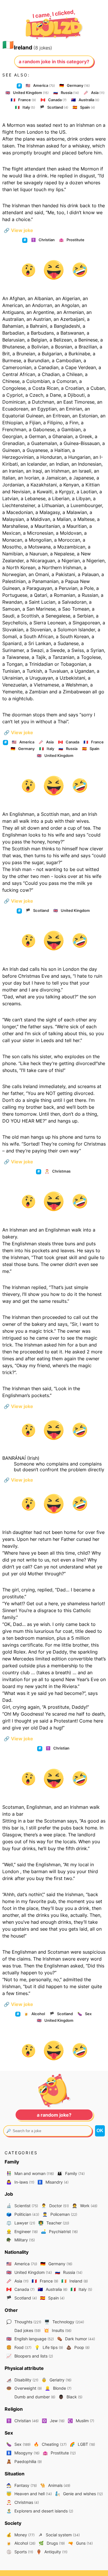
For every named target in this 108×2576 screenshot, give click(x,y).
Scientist (22, 2206)
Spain (84, 107)
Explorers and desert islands (40, 2511)
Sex (85, 2014)
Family (71, 2173)
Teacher (54, 2223)
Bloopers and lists (30, 2356)
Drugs (52, 2543)
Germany (75, 85)
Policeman (60, 2214)
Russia (66, 93)
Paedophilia (24, 2461)
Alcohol (34, 2014)
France (23, 100)
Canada (54, 100)
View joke (18, 230)
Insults (58, 2330)
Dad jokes (27, 2330)
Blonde (58, 2388)
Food (19, 2347)
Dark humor (76, 2339)
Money (20, 2535)
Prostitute (72, 240)
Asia (94, 93)
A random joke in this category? (54, 62)
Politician (23, 2214)
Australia (85, 100)
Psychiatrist (59, 2231)
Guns (80, 2543)
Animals (55, 2485)
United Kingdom (27, 93)
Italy (25, 107)
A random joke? (54, 2115)
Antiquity (52, 2552)
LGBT (82, 2444)
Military (21, 2240)
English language (30, 2339)
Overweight (24, 2388)
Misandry (53, 2182)
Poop (78, 2347)
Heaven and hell (29, 2494)
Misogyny (23, 2453)
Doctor (55, 2206)
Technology (64, 2322)
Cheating (50, 2444)
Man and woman (30, 2173)
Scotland (54, 107)
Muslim (81, 2421)
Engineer (22, 2231)
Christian (43, 240)
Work (85, 2206)
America (40, 85)
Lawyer (21, 2223)
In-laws (20, 2182)
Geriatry (56, 2380)
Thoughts (24, 2322)
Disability (22, 2380)
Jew (53, 2421)
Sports (20, 2552)
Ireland (75, 2281)
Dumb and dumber (34, 2397)
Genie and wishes (79, 2494)
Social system (59, 2535)
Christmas (58, 1171)
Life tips (49, 2347)
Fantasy (22, 2485)
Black (70, 2397)
